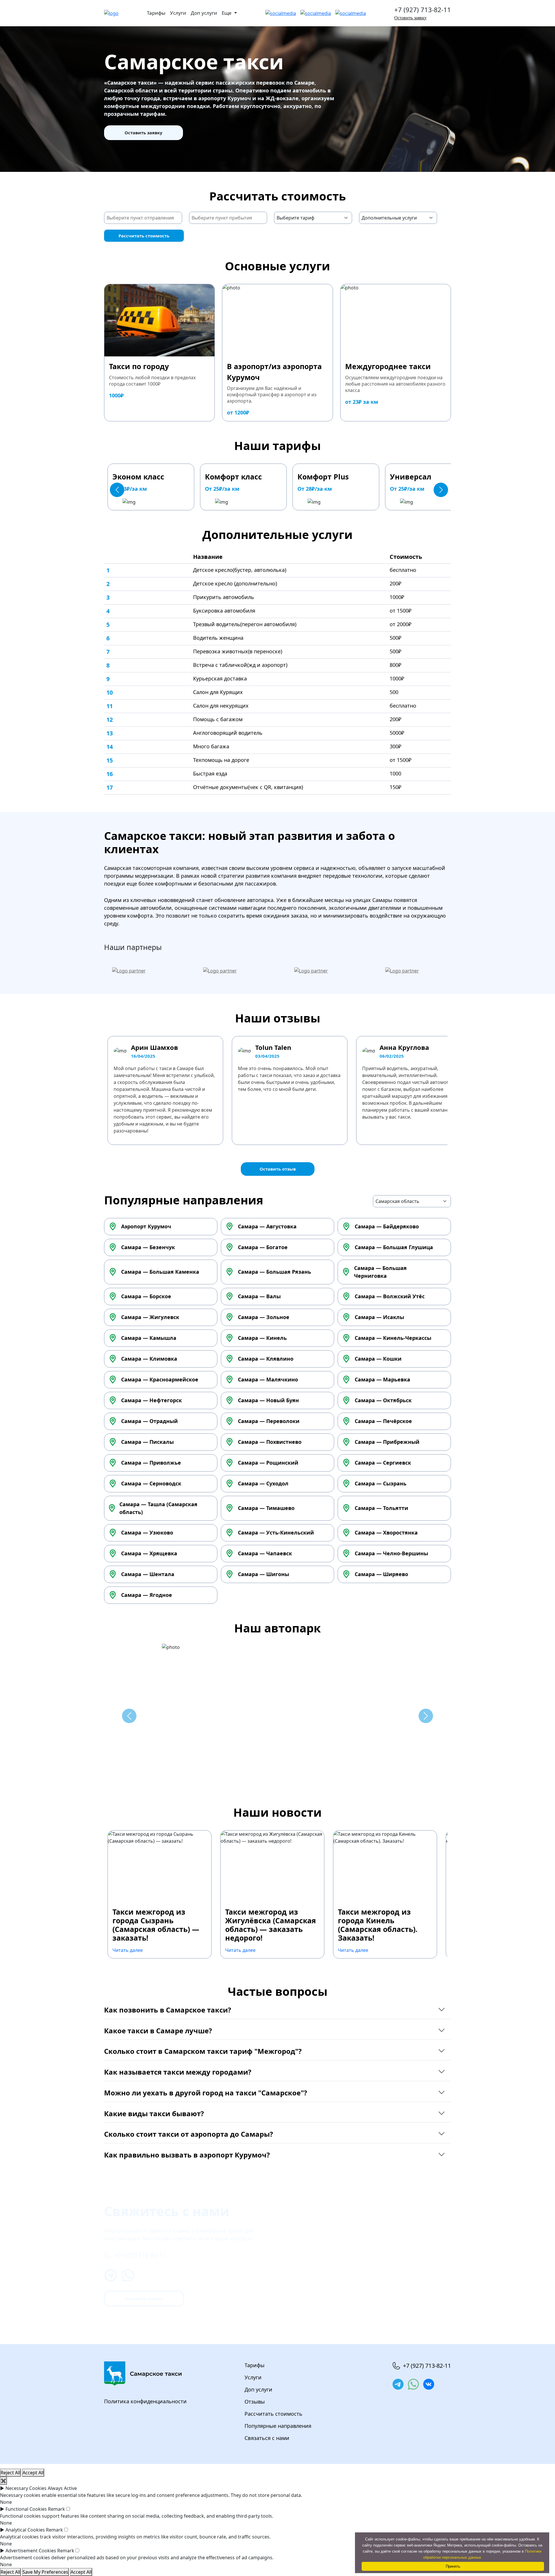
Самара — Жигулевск (150, 1317)
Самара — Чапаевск (265, 1553)
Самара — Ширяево (381, 1574)
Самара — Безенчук (148, 1247)
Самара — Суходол (263, 1483)
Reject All (10, 2473)
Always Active (62, 2488)
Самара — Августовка (267, 1226)
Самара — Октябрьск (383, 1400)
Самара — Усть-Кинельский (276, 1532)
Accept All (33, 2473)
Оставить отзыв (278, 1169)
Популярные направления (278, 2426)
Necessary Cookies (26, 2488)
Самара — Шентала (148, 1574)
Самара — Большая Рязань (274, 1272)
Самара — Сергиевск (383, 1463)
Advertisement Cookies (31, 2551)
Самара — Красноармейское (160, 1379)
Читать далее (128, 1950)
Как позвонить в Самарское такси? (168, 2010)
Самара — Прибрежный (387, 1442)
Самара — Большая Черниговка (380, 1272)
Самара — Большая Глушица (394, 1247)
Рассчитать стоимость (144, 236)
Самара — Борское (146, 1296)
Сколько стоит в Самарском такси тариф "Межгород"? (203, 2051)
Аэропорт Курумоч (146, 1226)
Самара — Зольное (264, 1317)
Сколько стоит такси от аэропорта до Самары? (188, 2134)
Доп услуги (204, 13)
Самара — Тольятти (381, 1508)
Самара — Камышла (149, 1338)
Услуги (178, 13)
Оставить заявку (410, 18)
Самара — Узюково (147, 1532)
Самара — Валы (259, 1296)
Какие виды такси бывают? (154, 2113)
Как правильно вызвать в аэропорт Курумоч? (187, 2155)
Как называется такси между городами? (178, 2072)
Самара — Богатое (263, 1247)
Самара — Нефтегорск (151, 1400)
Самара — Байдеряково (387, 1226)
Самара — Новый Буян (268, 1400)
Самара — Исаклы (379, 1317)
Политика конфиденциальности (145, 2401)
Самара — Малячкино (268, 1379)
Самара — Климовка (149, 1359)
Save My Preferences (45, 2572)
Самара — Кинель (262, 1338)
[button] (117, 490)
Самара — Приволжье (151, 1463)
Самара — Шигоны (263, 1574)
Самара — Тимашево (266, 1508)
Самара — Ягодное (147, 1595)
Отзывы (255, 2402)
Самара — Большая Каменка (160, 1272)
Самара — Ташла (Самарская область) (158, 1508)
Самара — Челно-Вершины (391, 1553)
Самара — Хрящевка (149, 1553)
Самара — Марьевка (382, 1379)
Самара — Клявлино (266, 1359)
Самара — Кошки (378, 1359)
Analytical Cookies (25, 2530)
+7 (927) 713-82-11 (423, 10)
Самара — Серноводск (151, 1483)
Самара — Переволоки (269, 1421)
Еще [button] (227, 13)
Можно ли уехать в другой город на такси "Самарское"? (206, 2093)
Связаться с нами (267, 2438)
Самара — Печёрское (383, 1421)
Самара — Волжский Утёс (390, 1296)
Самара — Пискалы (147, 1442)
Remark (57, 2509)
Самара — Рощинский (268, 1463)
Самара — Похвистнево (270, 1442)
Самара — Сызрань (381, 1483)
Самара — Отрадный (149, 1421)
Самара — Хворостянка (386, 1532)
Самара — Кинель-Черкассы (393, 1338)
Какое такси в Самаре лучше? (158, 2031)
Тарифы (156, 13)
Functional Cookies (26, 2509)
